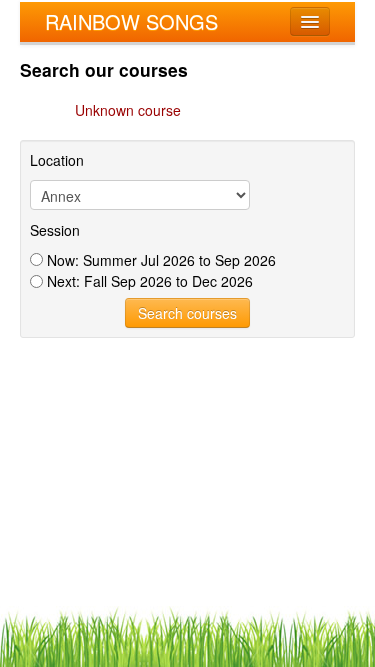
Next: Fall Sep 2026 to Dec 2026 (148, 281)
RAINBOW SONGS (131, 21)
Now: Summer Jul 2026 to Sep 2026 (159, 260)
